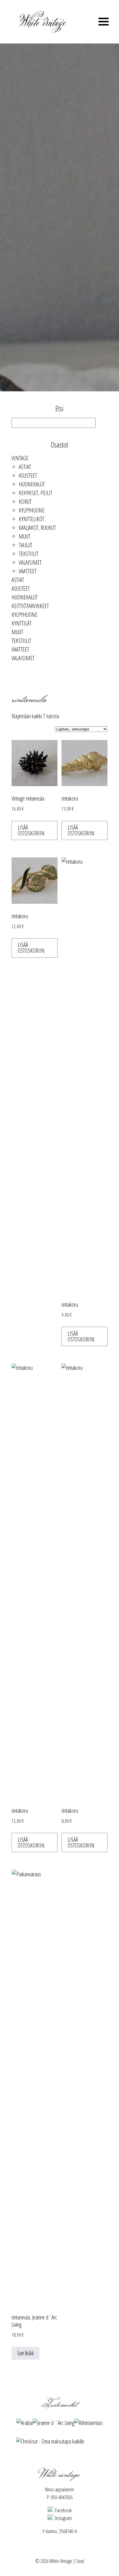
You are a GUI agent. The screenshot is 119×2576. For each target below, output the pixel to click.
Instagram (63, 2518)
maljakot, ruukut (37, 528)
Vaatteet (28, 571)
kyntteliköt (31, 519)
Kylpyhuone (32, 510)
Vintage (20, 458)
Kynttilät (22, 623)
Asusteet (28, 476)
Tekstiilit (29, 554)
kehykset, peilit (36, 493)
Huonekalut (32, 484)
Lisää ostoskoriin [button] (31, 830)
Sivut (80, 2561)
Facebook (63, 2510)
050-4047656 (62, 2497)
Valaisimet (30, 562)
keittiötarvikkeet (30, 606)
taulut (26, 545)
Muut (25, 536)
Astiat (25, 467)
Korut (25, 502)
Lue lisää (25, 2353)
